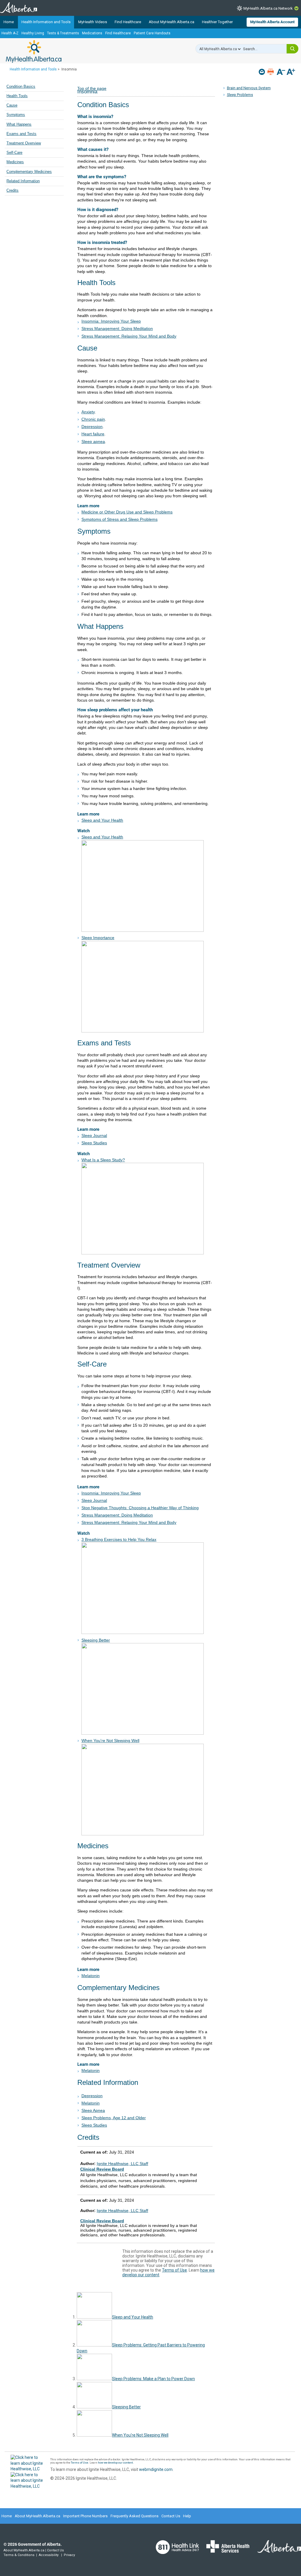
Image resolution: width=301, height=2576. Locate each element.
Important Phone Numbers (85, 2516)
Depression (92, 2096)
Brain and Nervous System (249, 88)
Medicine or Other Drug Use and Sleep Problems (127, 512)
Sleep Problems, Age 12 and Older (114, 2118)
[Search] (292, 49)
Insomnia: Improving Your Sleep (111, 321)
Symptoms (16, 115)
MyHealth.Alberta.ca (34, 51)
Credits (12, 191)
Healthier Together (217, 22)
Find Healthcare (128, 22)
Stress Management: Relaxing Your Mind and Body (129, 336)
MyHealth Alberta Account (272, 22)
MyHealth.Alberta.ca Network (268, 8)
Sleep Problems (240, 95)
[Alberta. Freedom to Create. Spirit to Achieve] (276, 2550)
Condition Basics (21, 87)
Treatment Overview (24, 143)
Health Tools (17, 96)
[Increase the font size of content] (291, 72)
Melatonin (91, 1976)
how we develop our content (115, 2463)
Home (9, 22)
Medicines (15, 162)
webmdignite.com (156, 2469)
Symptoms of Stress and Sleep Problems (119, 519)
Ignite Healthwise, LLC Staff (122, 2211)
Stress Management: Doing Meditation (117, 328)
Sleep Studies (94, 1143)
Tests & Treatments (63, 33)
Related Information (23, 181)
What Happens (19, 124)
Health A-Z (10, 33)
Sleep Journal (94, 1135)
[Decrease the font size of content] (281, 72)
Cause (12, 105)
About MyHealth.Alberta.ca (172, 22)
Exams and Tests (21, 134)
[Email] (262, 72)
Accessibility (49, 2555)
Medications (92, 33)
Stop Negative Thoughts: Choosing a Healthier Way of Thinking (140, 1508)
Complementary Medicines (29, 172)
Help (187, 2516)
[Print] (271, 72)
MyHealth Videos (93, 22)
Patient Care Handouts (152, 33)
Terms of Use (174, 2270)
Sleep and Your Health (102, 820)
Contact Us (171, 2516)
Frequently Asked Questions (134, 2516)
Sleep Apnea (93, 2110)
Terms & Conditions (19, 2555)
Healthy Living (33, 33)
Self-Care (14, 153)
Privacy (69, 2555)
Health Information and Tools (46, 22)
